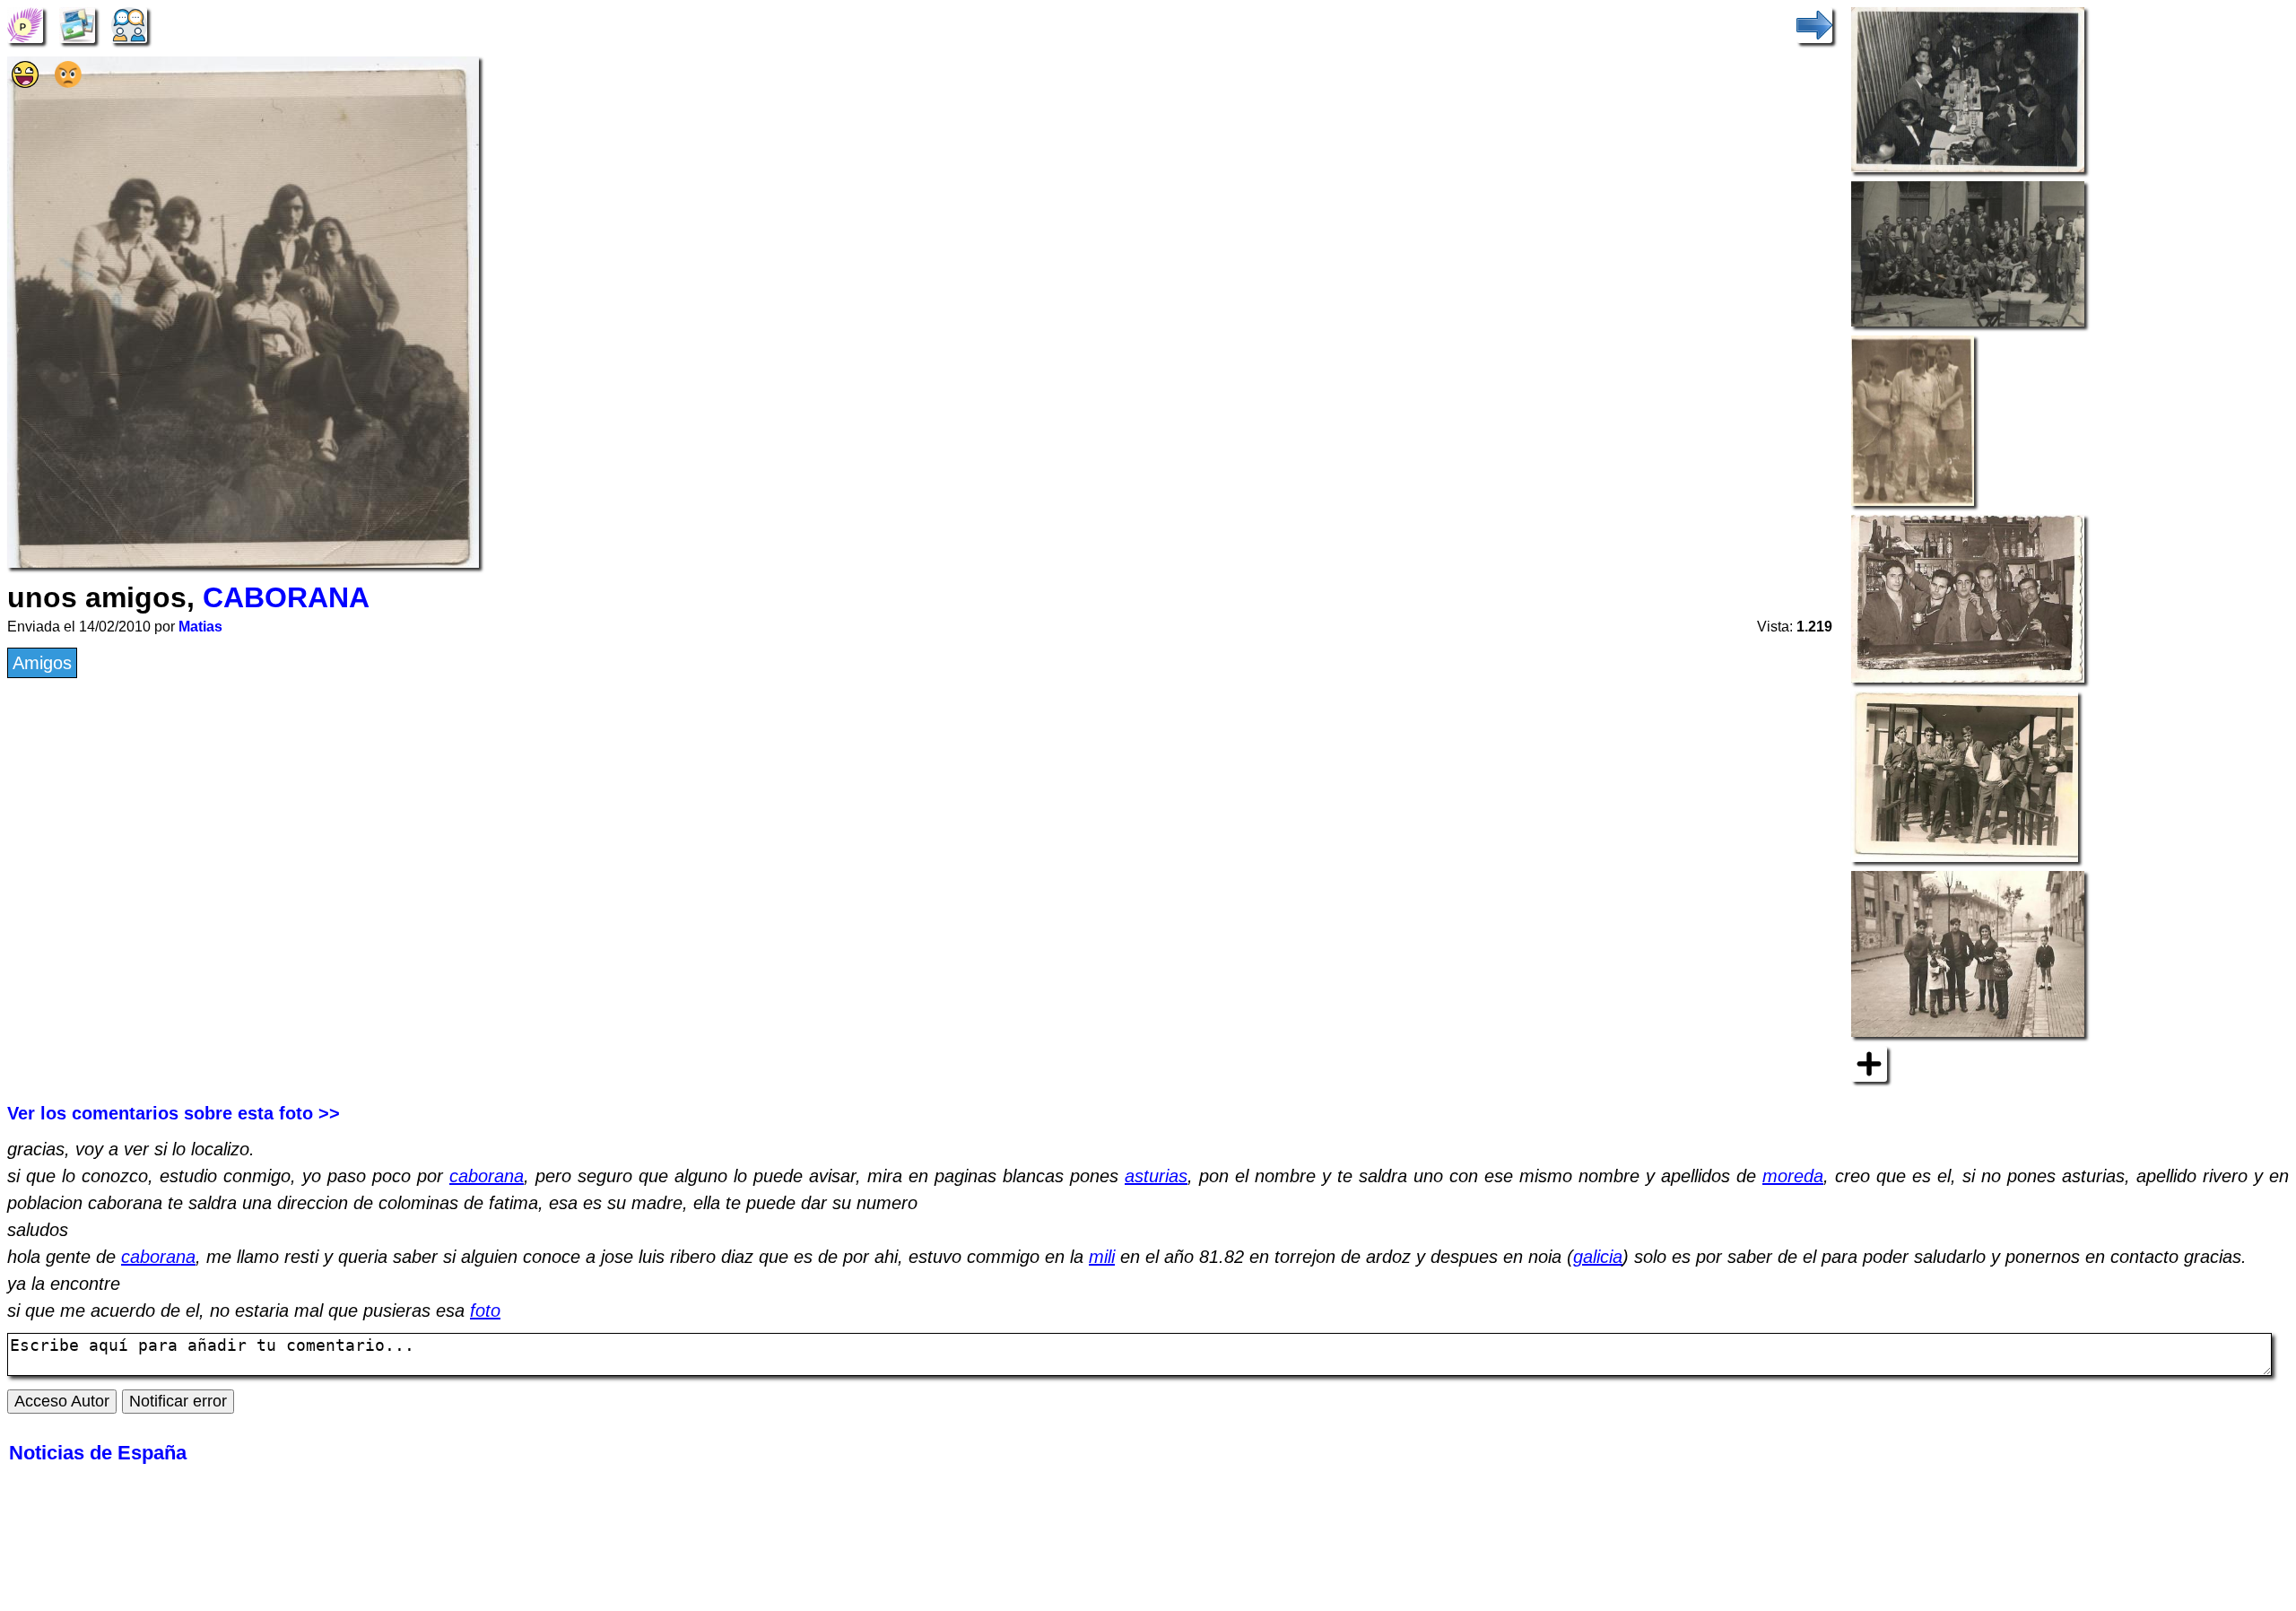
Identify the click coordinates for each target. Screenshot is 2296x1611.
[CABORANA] (25, 23)
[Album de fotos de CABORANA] (77, 23)
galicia (1598, 1257)
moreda (1793, 1176)
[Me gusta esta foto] (25, 82)
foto (485, 1311)
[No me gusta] (68, 82)
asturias (1156, 1176)
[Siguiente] (1814, 23)
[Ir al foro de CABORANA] (129, 23)
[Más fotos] (1869, 1062)
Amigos (42, 663)
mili (1102, 1257)
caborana (487, 1176)
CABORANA (286, 597)
